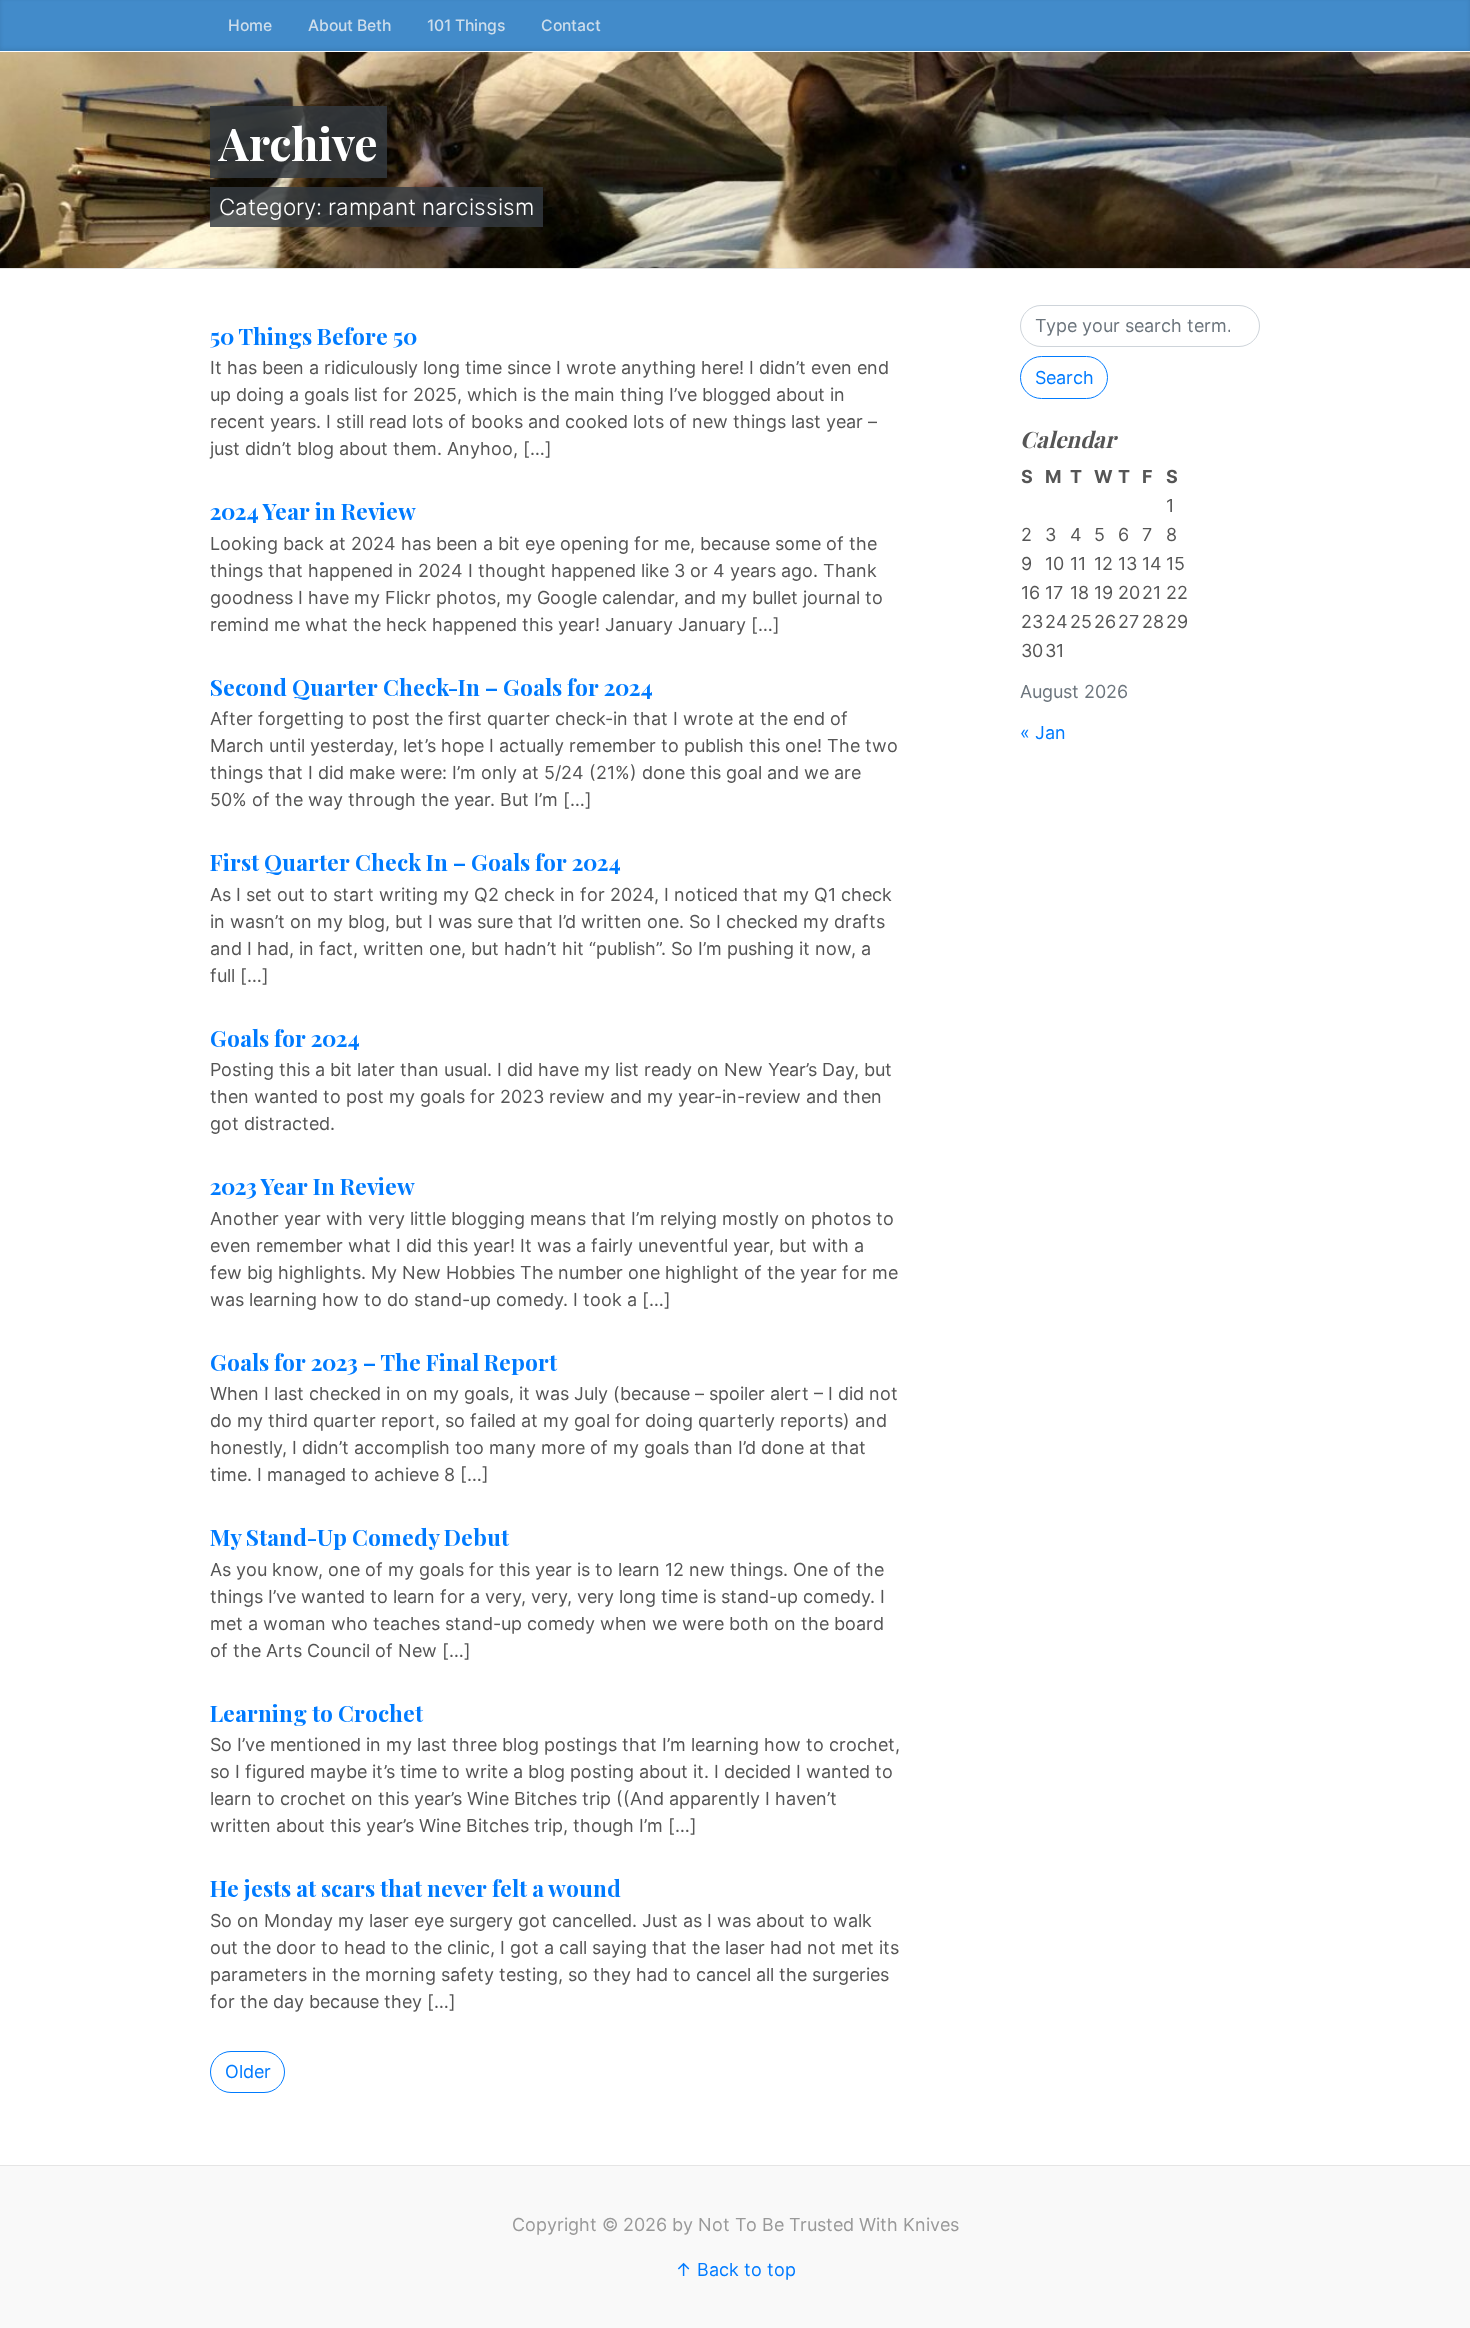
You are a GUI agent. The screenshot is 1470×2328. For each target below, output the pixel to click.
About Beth (349, 25)
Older (248, 2071)
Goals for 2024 (285, 1038)
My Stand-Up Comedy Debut (359, 1537)
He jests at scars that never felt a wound (415, 1888)
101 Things (466, 25)
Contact (571, 25)
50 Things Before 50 (313, 336)
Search (1064, 377)
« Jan (1043, 732)
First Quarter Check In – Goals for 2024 (415, 862)
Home (250, 25)
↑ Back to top (735, 2269)
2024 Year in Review (313, 511)
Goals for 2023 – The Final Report (383, 1362)
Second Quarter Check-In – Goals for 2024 (431, 687)
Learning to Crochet (316, 1713)
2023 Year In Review (312, 1186)
